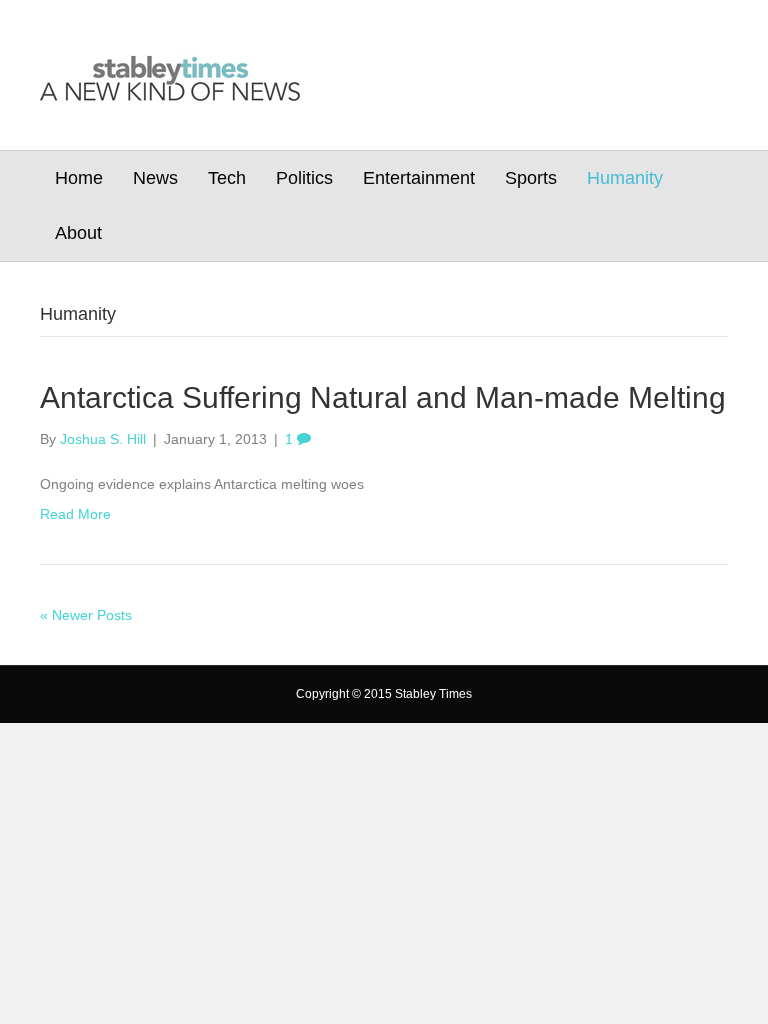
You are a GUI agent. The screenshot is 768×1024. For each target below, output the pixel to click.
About (78, 233)
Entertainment (419, 178)
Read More (75, 514)
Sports (531, 178)
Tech (227, 178)
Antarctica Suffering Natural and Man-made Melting (383, 397)
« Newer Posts (86, 615)
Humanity (625, 178)
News (155, 178)
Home (79, 178)
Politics (304, 178)
